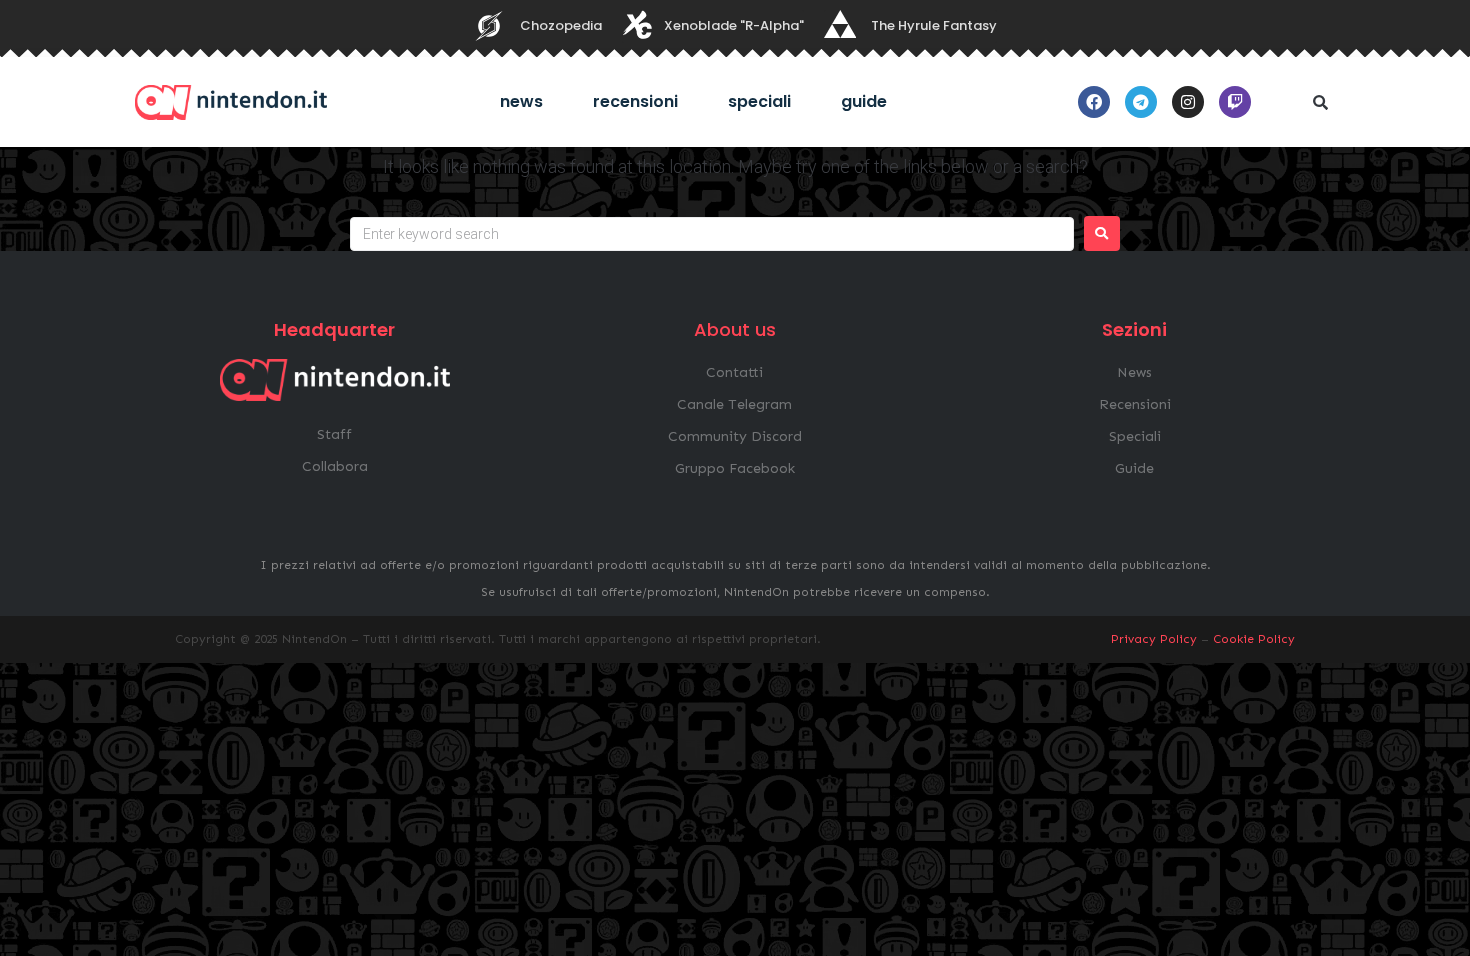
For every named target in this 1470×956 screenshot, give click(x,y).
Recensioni (635, 101)
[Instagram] (1188, 102)
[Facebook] (1094, 102)
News (521, 101)
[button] (1320, 102)
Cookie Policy (1254, 639)
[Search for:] (712, 234)
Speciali (759, 101)
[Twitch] (1235, 102)
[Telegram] (1141, 102)
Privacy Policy (1154, 639)
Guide (864, 101)
